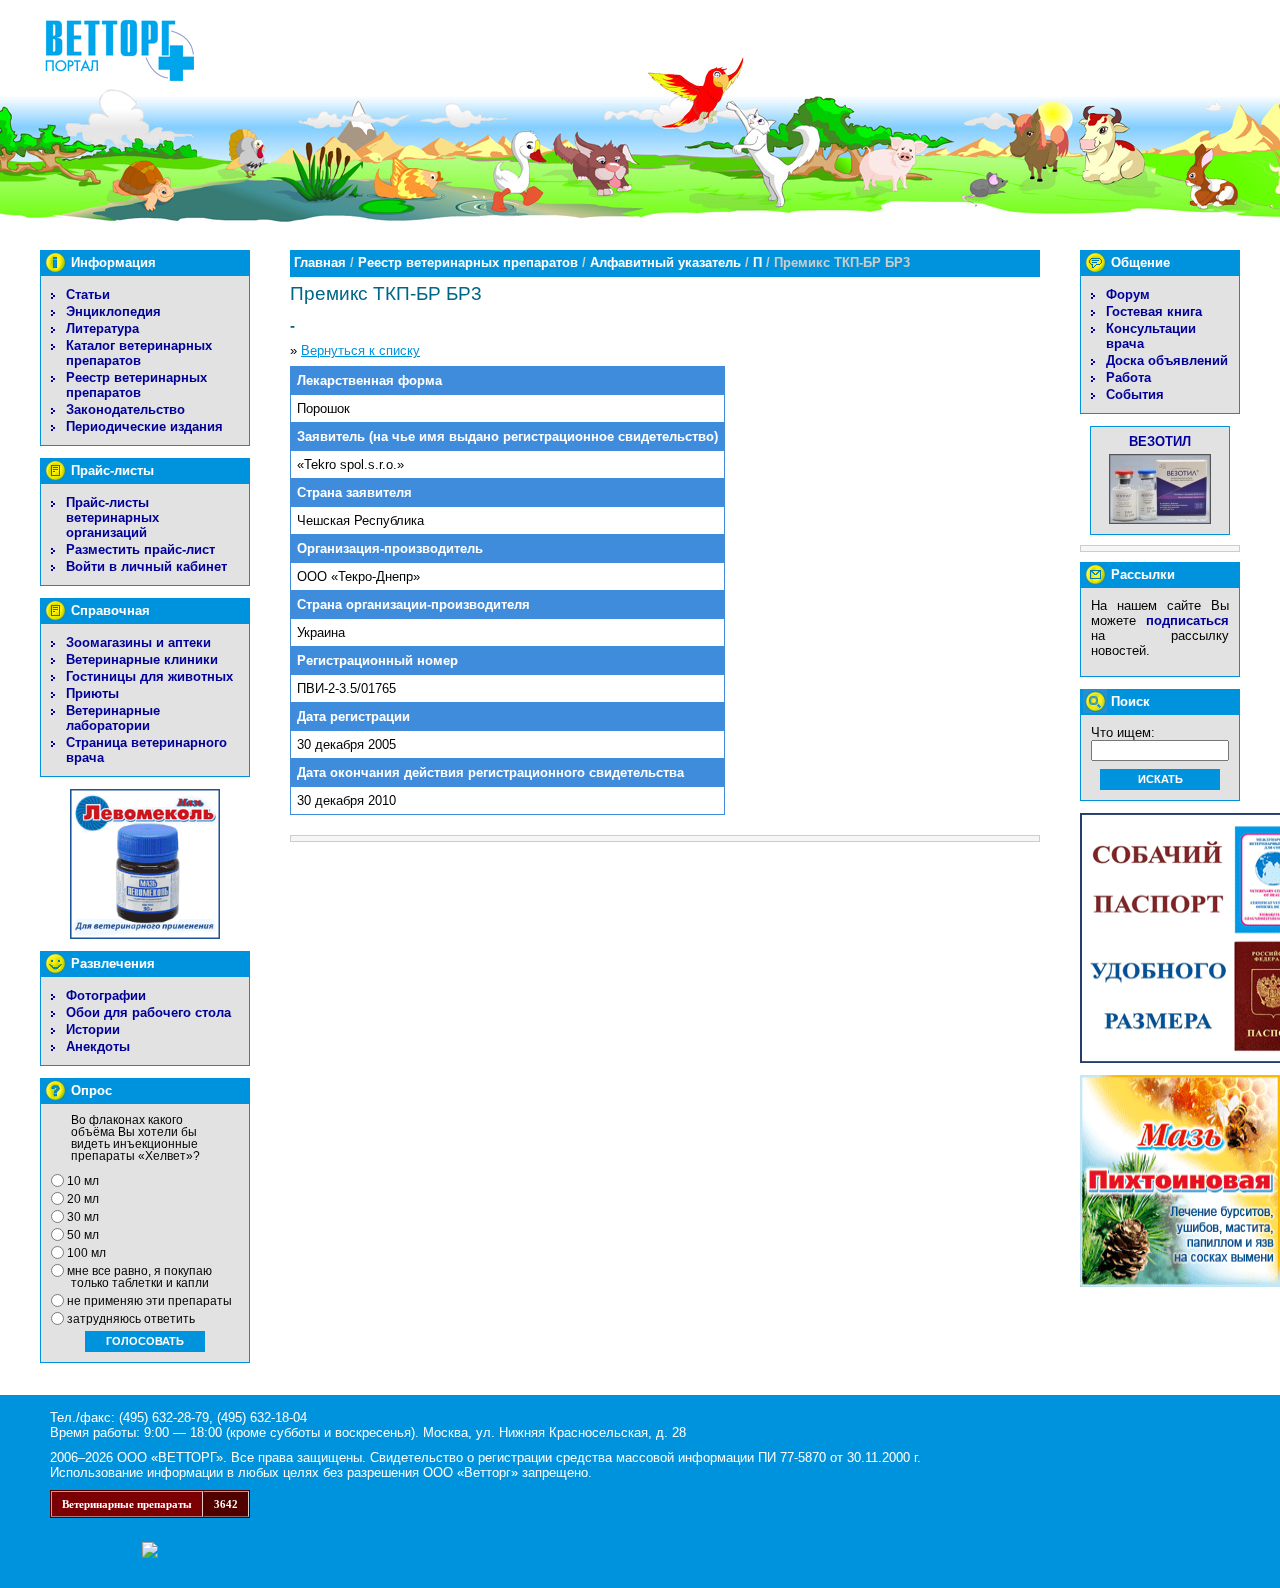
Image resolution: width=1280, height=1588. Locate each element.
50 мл (83, 1235)
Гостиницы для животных (149, 676)
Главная (320, 262)
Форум (1128, 294)
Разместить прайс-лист (140, 549)
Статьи (88, 294)
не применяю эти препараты (149, 1301)
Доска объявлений (1167, 360)
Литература (102, 328)
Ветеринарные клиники (142, 659)
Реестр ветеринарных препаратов (136, 385)
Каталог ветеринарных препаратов (139, 353)
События (1135, 394)
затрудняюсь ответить (131, 1319)
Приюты (92, 693)
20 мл (83, 1199)
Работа (1128, 377)
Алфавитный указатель (665, 262)
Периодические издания (144, 426)
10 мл (83, 1181)
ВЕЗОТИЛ (1160, 441)
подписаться (1187, 620)
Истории (93, 1029)
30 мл (83, 1217)
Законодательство (125, 409)
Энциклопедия (113, 311)
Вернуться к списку (360, 350)
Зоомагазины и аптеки (138, 642)
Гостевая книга (1154, 311)
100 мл (86, 1253)
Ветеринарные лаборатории (113, 718)
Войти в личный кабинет (146, 566)
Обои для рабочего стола (148, 1012)
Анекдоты (98, 1046)
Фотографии (106, 995)
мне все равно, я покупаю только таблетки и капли (139, 1277)
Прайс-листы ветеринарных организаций (112, 517)
